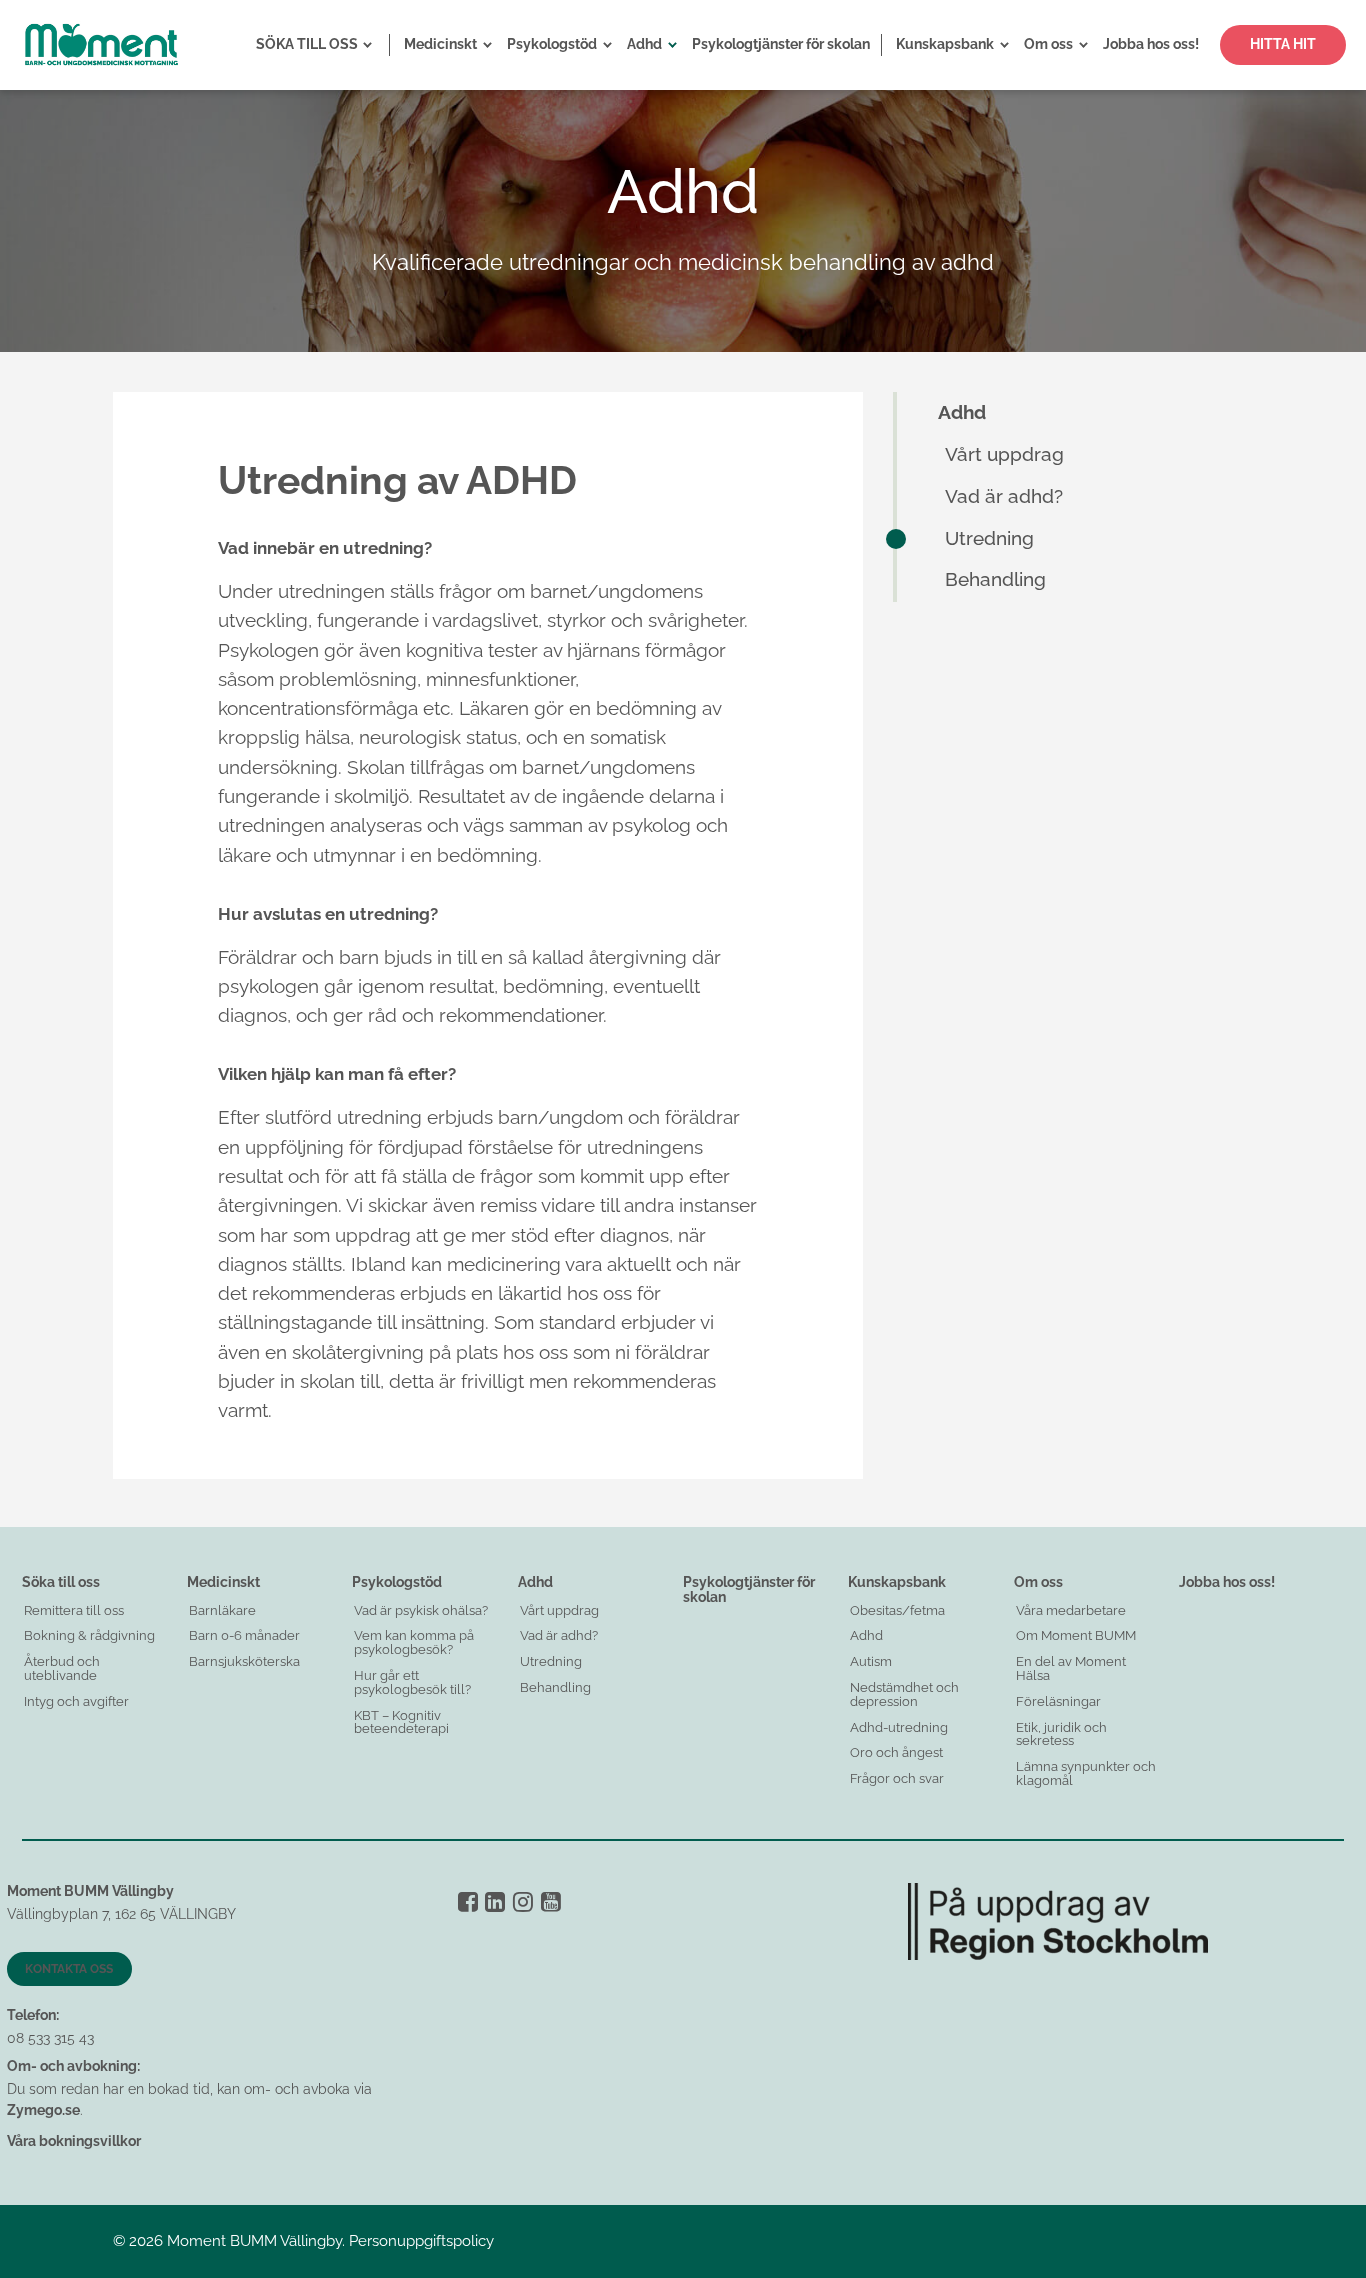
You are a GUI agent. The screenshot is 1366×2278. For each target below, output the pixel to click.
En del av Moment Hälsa (1071, 1668)
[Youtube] (551, 1901)
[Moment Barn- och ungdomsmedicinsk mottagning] (101, 45)
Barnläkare (222, 1610)
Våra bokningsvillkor (74, 2141)
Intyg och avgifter (76, 1701)
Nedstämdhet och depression (904, 1694)
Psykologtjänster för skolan (749, 1589)
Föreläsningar (1058, 1701)
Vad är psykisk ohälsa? (421, 1610)
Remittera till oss (74, 1610)
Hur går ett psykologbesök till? (412, 1682)
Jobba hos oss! (1227, 1582)
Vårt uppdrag (1004, 454)
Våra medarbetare (1071, 1610)
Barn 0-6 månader (244, 1635)
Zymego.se (43, 2110)
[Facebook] (468, 1901)
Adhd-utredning (899, 1727)
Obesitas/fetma (897, 1610)
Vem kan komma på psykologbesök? (414, 1642)
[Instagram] (523, 1901)
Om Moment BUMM (1076, 1635)
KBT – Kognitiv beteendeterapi (401, 1722)
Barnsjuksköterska (244, 1661)
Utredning (989, 538)
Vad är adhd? (1004, 496)
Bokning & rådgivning (89, 1635)
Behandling (995, 579)
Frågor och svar (897, 1778)
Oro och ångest (896, 1752)
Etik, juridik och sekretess (1061, 1734)
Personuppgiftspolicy (421, 2241)
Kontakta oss (69, 1969)
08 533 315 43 (50, 2038)
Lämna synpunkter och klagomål (1086, 1773)
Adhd (962, 412)
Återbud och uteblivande (62, 1668)
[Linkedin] (495, 1901)
